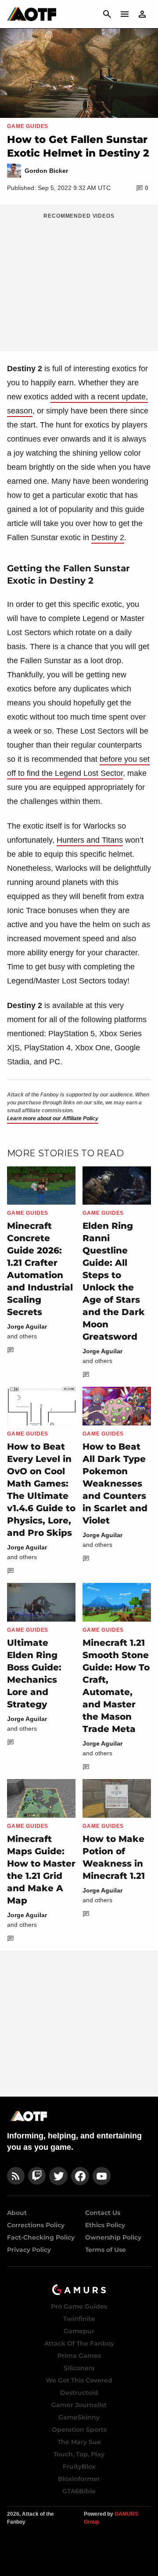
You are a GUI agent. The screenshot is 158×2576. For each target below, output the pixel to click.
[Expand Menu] (125, 14)
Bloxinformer (79, 2479)
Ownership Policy (113, 2237)
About (17, 2213)
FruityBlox (79, 2466)
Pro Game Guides (79, 2306)
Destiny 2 (108, 537)
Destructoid (79, 2393)
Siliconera (79, 2368)
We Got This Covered (79, 2380)
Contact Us (103, 2213)
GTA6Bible (79, 2491)
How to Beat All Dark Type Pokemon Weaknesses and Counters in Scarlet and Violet (115, 1483)
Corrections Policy (36, 2225)
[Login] (142, 14)
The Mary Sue (79, 2442)
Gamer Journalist (79, 2405)
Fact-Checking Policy (41, 2237)
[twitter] (58, 2176)
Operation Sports (79, 2430)
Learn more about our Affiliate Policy (53, 1118)
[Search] (107, 14)
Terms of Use (106, 2250)
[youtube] (102, 2176)
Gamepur (79, 2331)
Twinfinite (79, 2319)
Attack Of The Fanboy (79, 2343)
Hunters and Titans (90, 840)
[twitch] (37, 2176)
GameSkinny (79, 2417)
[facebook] (80, 2176)
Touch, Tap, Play (79, 2454)
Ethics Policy (105, 2225)
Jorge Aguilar (27, 1326)
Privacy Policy (29, 2250)
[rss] (16, 2176)
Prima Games (79, 2356)
